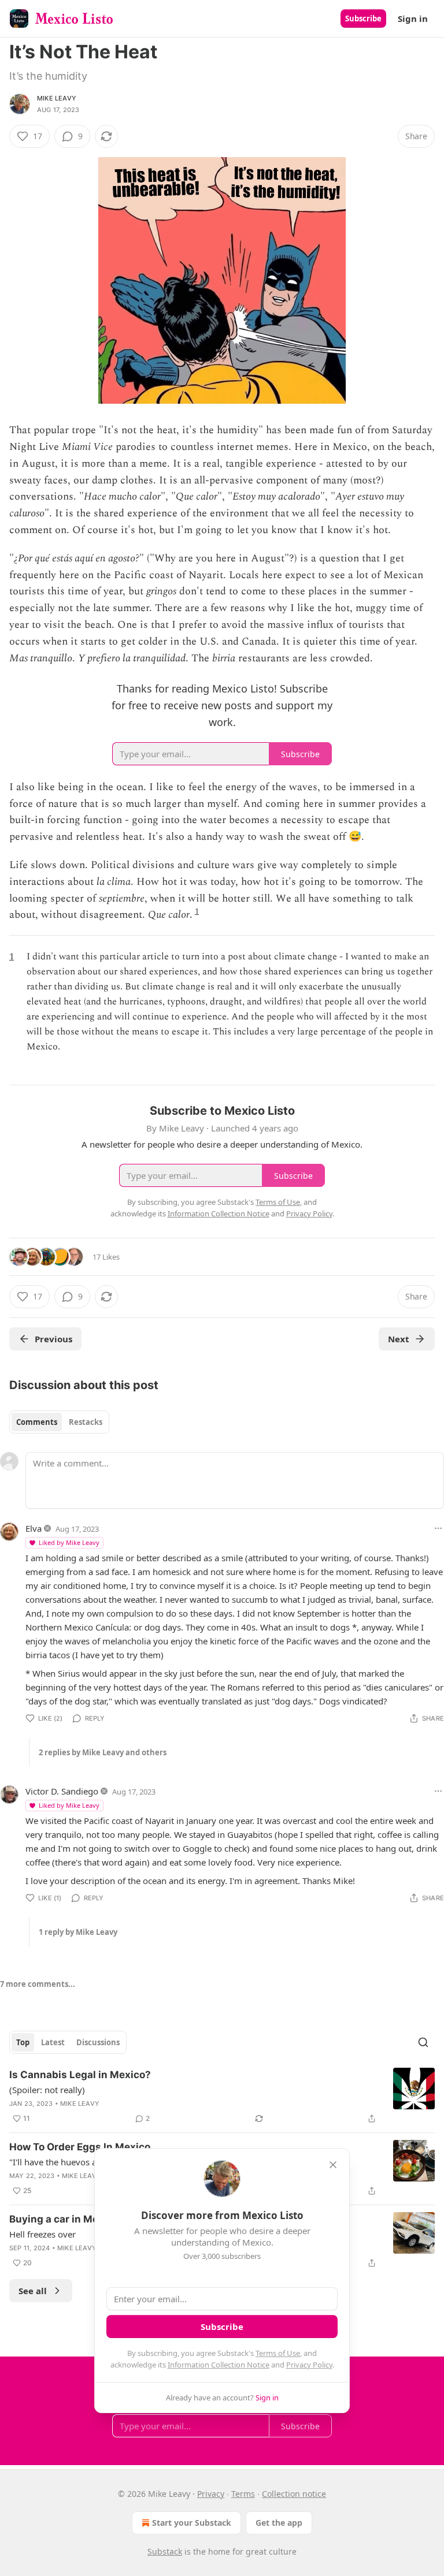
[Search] (423, 2042)
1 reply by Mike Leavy (78, 1932)
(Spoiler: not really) (47, 2090)
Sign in (413, 18)
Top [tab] (23, 2042)
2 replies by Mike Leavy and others (103, 1752)
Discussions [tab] (98, 2042)
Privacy (211, 2494)
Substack (165, 2551)
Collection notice (294, 2494)
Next (399, 1339)
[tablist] (59, 1422)
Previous (53, 1339)
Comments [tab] (37, 1422)
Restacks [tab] (86, 1422)
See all (33, 2291)
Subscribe (363, 18)
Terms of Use (278, 2353)
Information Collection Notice (219, 2365)
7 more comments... (38, 1984)
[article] (222, 2097)
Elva (34, 1528)
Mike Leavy (57, 98)
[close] (333, 2165)
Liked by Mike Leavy (69, 1542)
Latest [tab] (53, 2042)
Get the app (279, 2523)
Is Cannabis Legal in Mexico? (80, 2075)
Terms (243, 2494)
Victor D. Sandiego (62, 1791)
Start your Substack (192, 2523)
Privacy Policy (309, 2365)
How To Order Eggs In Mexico (80, 2147)
